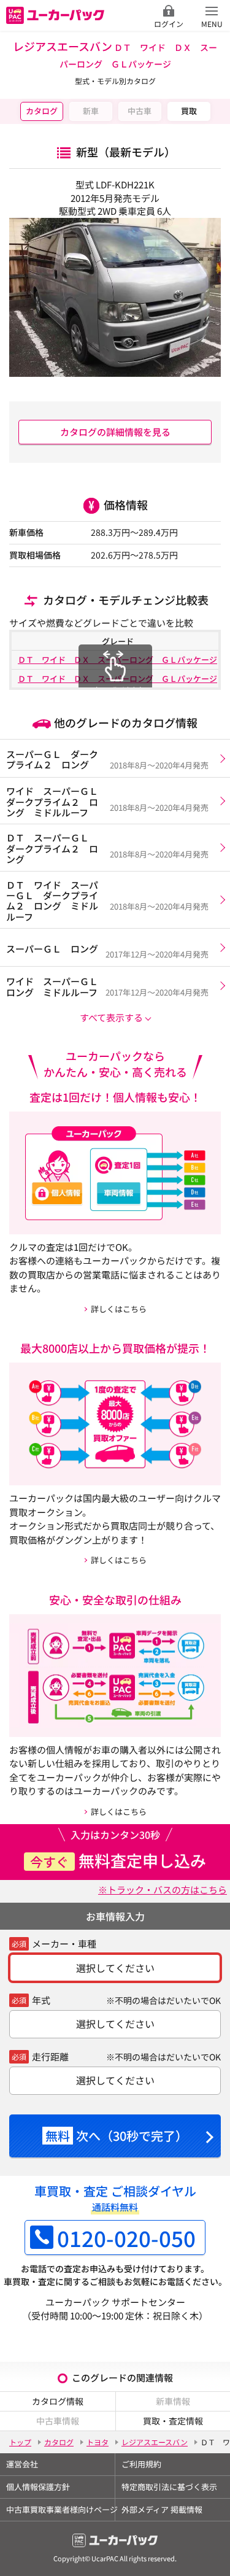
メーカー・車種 (64, 1944)
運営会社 (22, 2464)
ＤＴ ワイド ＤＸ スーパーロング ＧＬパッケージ (117, 659)
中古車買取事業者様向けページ (60, 2509)
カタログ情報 (58, 2401)
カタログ (42, 111)
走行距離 (50, 2056)
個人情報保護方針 (38, 2487)
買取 (189, 111)
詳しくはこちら (119, 1309)
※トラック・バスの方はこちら (163, 1889)
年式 (41, 2000)
